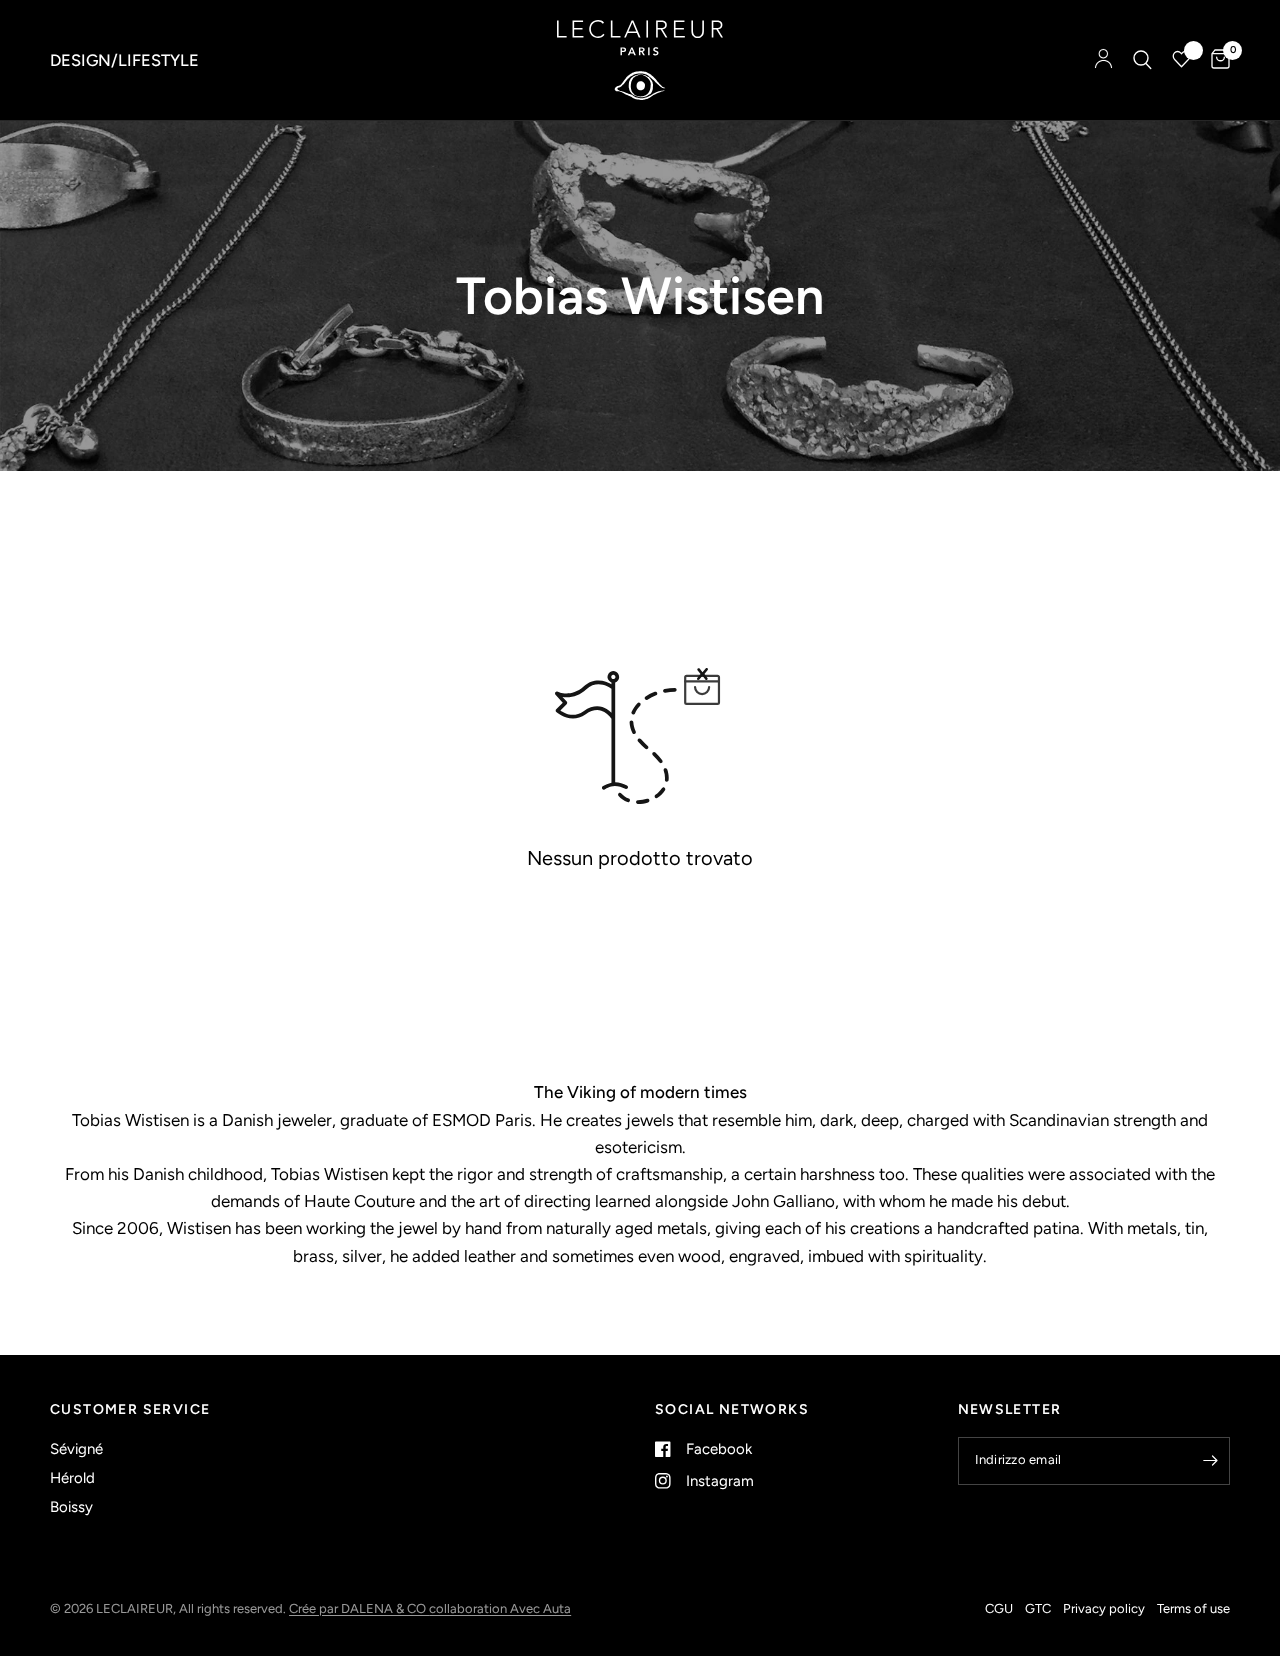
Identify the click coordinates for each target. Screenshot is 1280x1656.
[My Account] (1103, 60)
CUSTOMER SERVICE (130, 1410)
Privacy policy (1104, 1608)
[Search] (1142, 60)
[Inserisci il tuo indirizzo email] (1210, 1461)
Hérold (72, 1478)
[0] (1215, 60)
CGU (999, 1608)
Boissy (71, 1507)
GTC (1038, 1608)
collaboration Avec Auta (500, 1608)
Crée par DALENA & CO (359, 1608)
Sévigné (76, 1449)
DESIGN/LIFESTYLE (124, 60)
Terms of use (1193, 1608)
